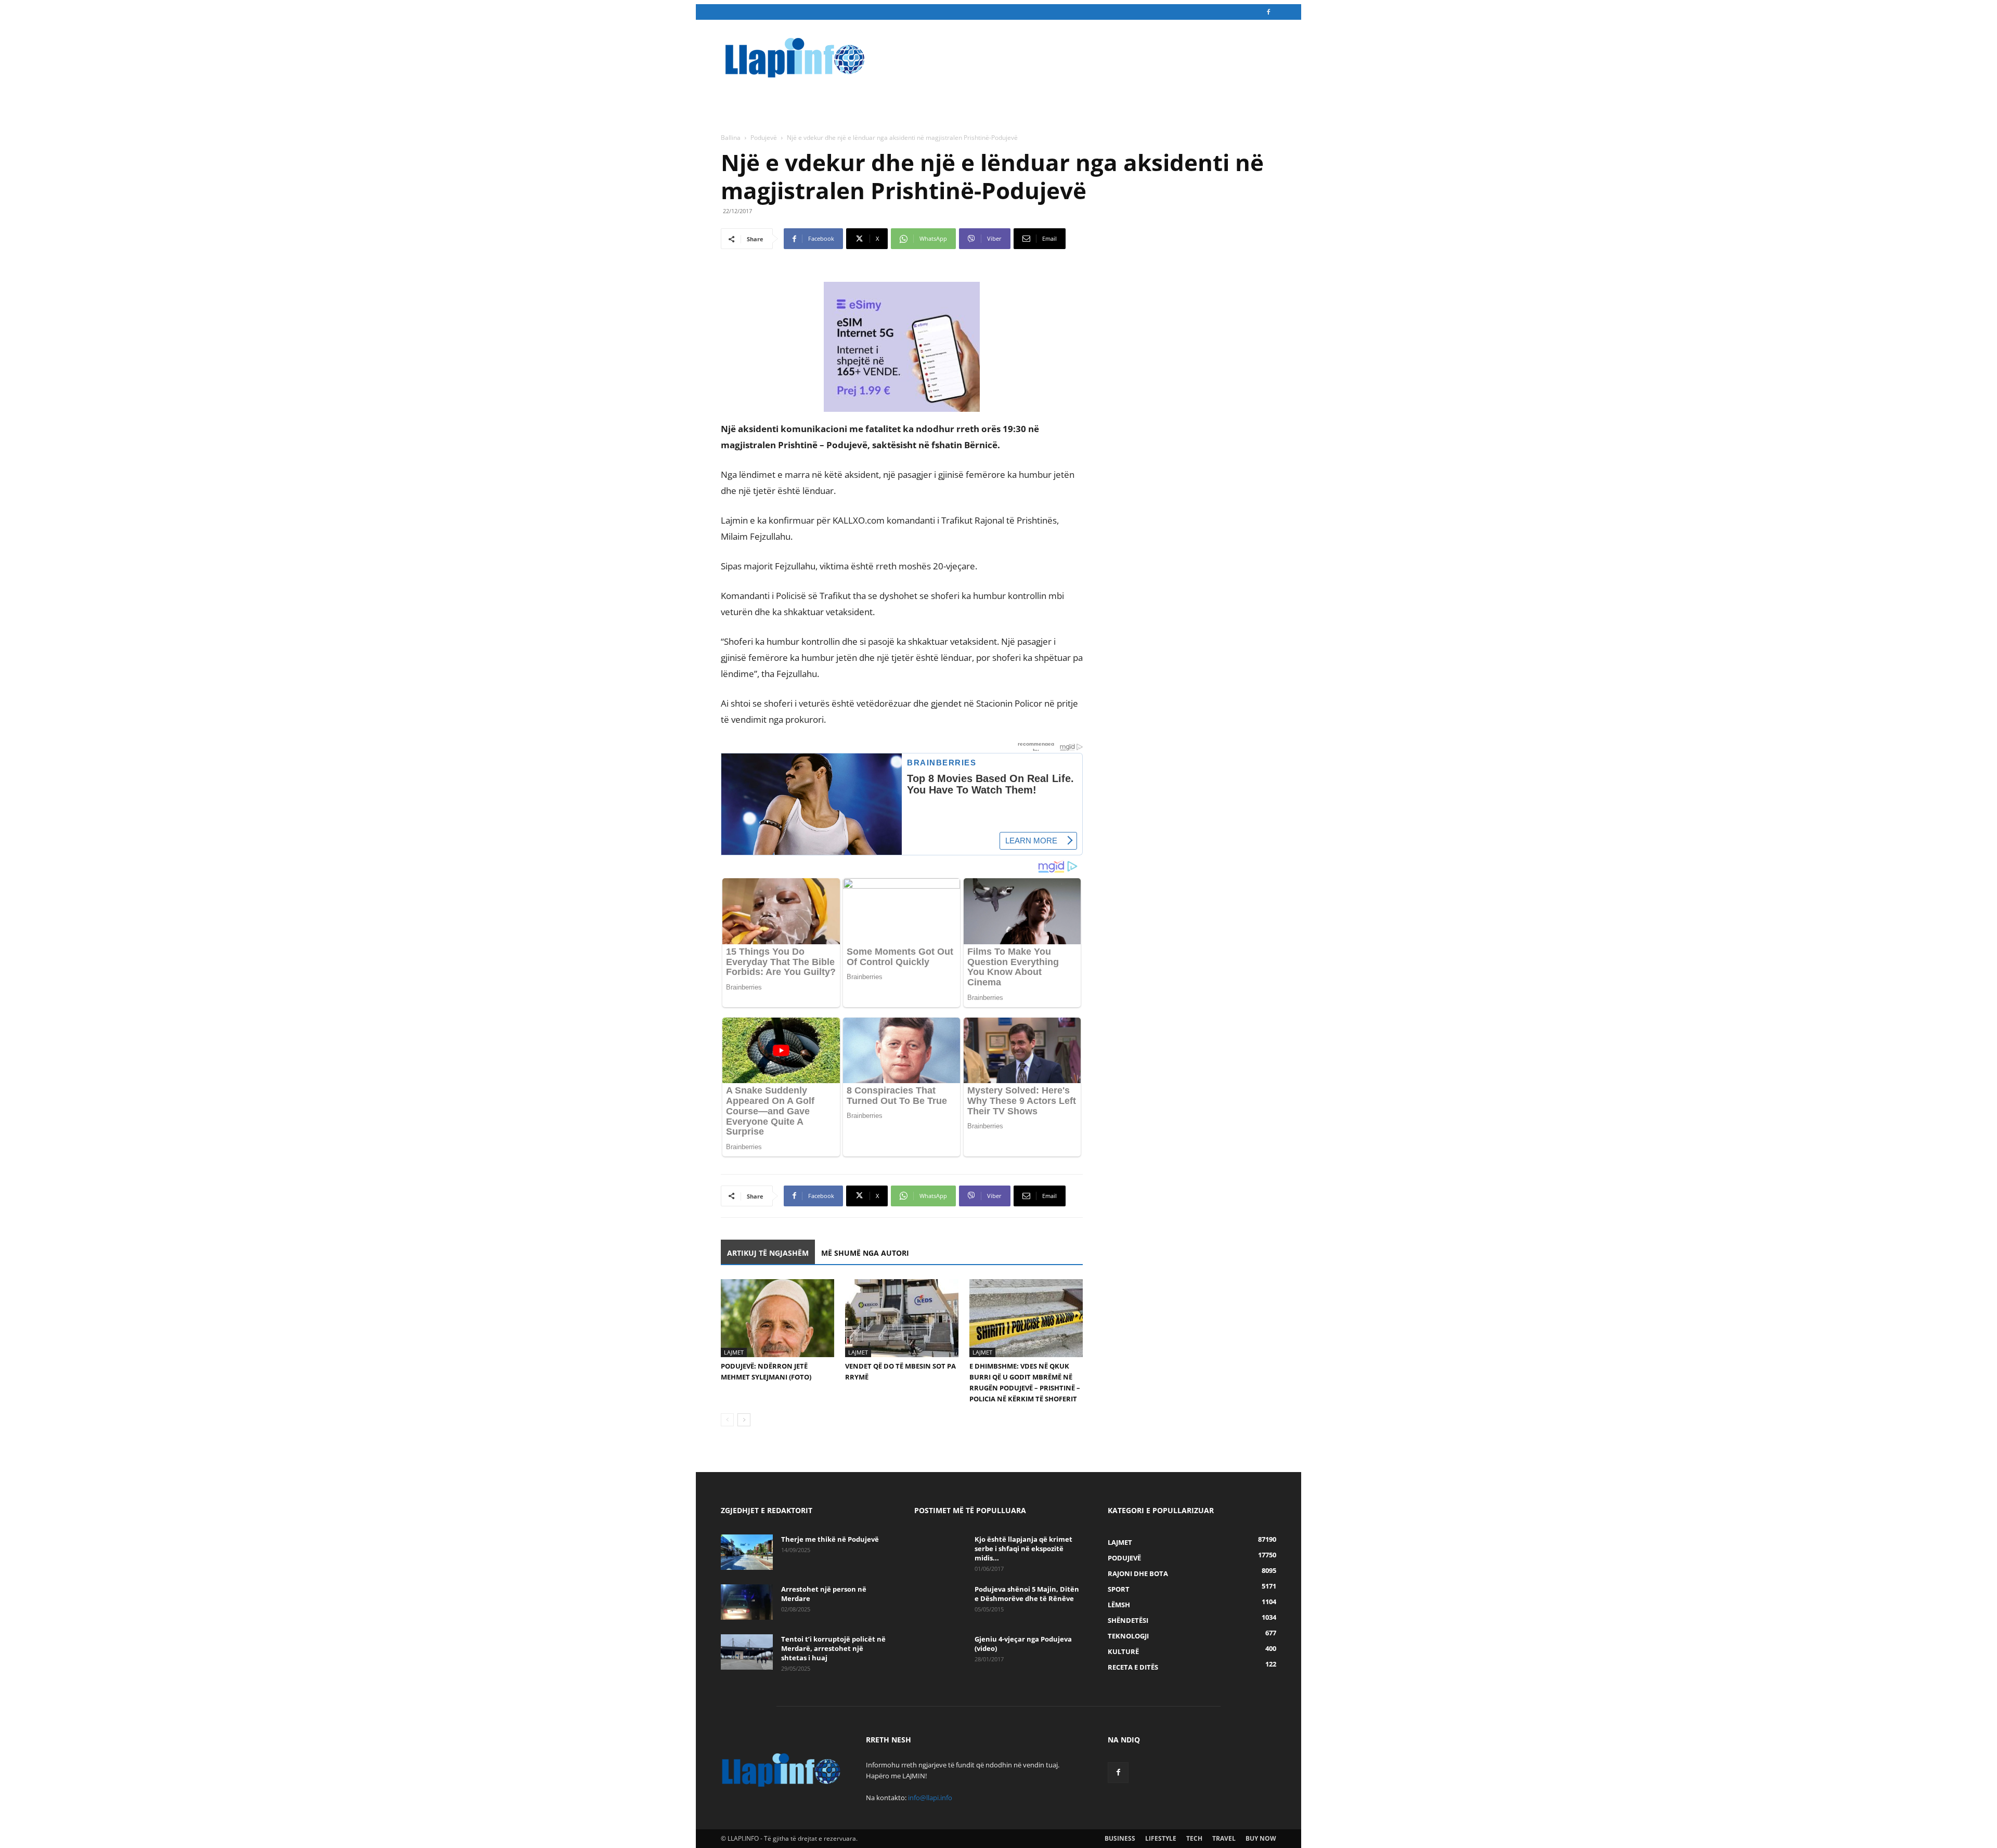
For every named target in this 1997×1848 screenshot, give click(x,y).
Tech (1194, 1838)
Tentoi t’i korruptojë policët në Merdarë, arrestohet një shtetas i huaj (833, 1648)
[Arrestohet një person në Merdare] (747, 1602)
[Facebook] (1268, 12)
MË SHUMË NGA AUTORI (865, 1253)
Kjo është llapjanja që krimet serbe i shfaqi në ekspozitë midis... (1023, 1548)
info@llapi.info (930, 1798)
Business (1120, 1838)
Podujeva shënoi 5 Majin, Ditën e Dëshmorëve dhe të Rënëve (1027, 1594)
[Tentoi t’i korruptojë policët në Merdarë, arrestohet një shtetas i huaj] (747, 1652)
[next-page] (744, 1420)
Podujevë (764, 138)
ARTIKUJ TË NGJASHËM (768, 1253)
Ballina (731, 138)
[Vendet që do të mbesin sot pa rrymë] (902, 1318)
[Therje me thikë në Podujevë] (747, 1552)
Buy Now (1261, 1838)
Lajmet (734, 1352)
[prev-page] (727, 1420)
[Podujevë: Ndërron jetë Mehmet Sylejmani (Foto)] (777, 1318)
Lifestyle (1161, 1838)
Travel (1224, 1838)
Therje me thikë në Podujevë (830, 1539)
